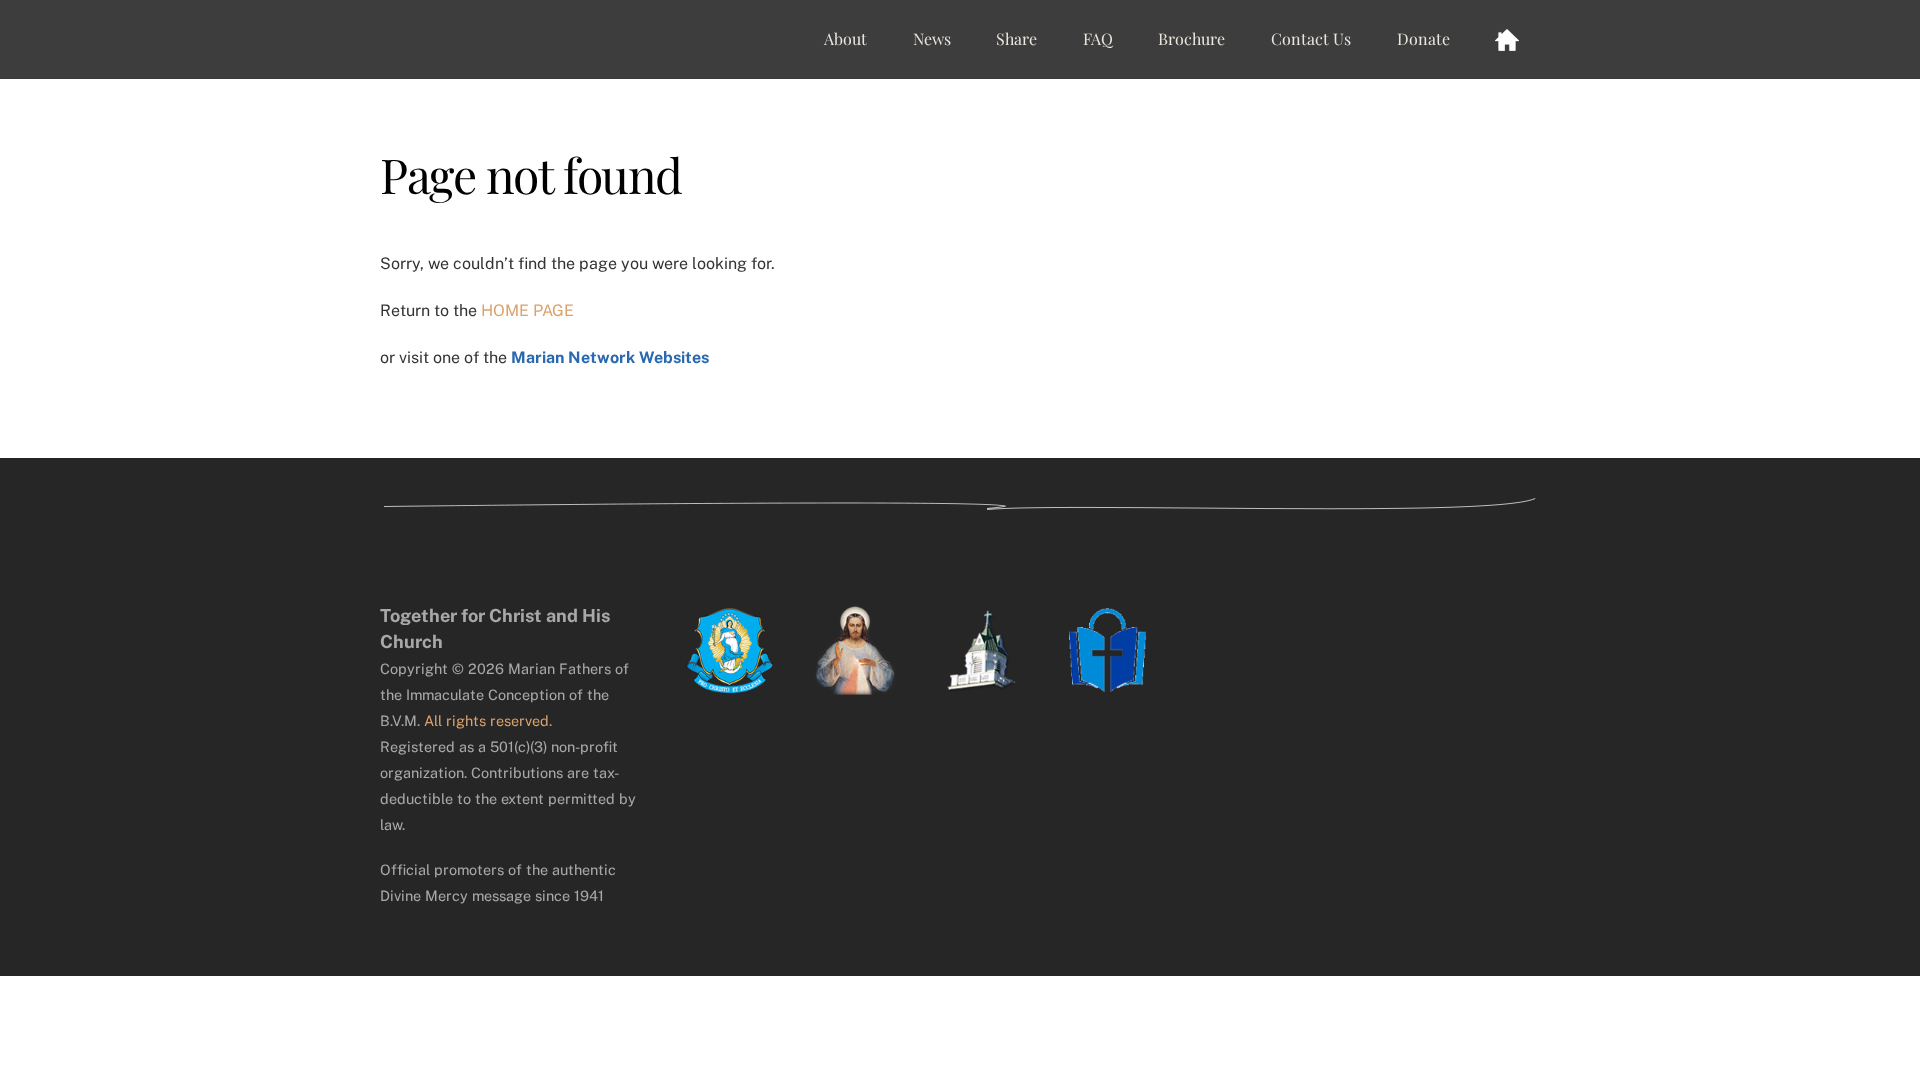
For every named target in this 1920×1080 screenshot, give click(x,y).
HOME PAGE (527, 310)
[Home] (1507, 39)
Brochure (1191, 38)
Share (1016, 38)
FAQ (1098, 38)
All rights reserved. (488, 720)
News (932, 38)
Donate (1423, 38)
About (845, 38)
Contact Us (1311, 38)
